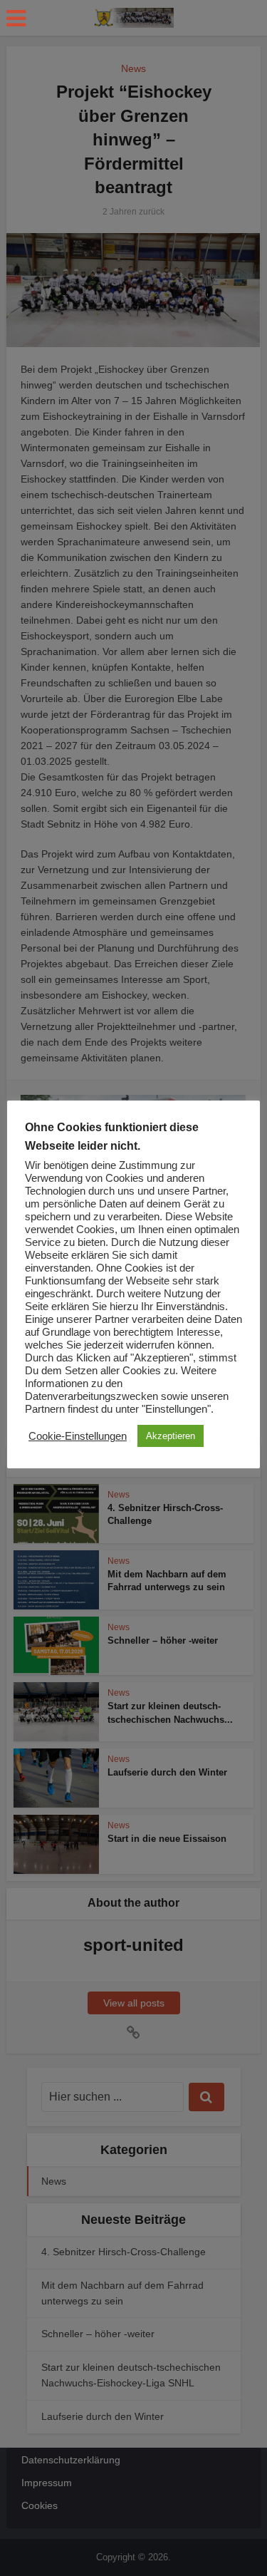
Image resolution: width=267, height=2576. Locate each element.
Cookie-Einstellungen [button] (78, 1436)
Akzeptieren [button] (171, 1436)
